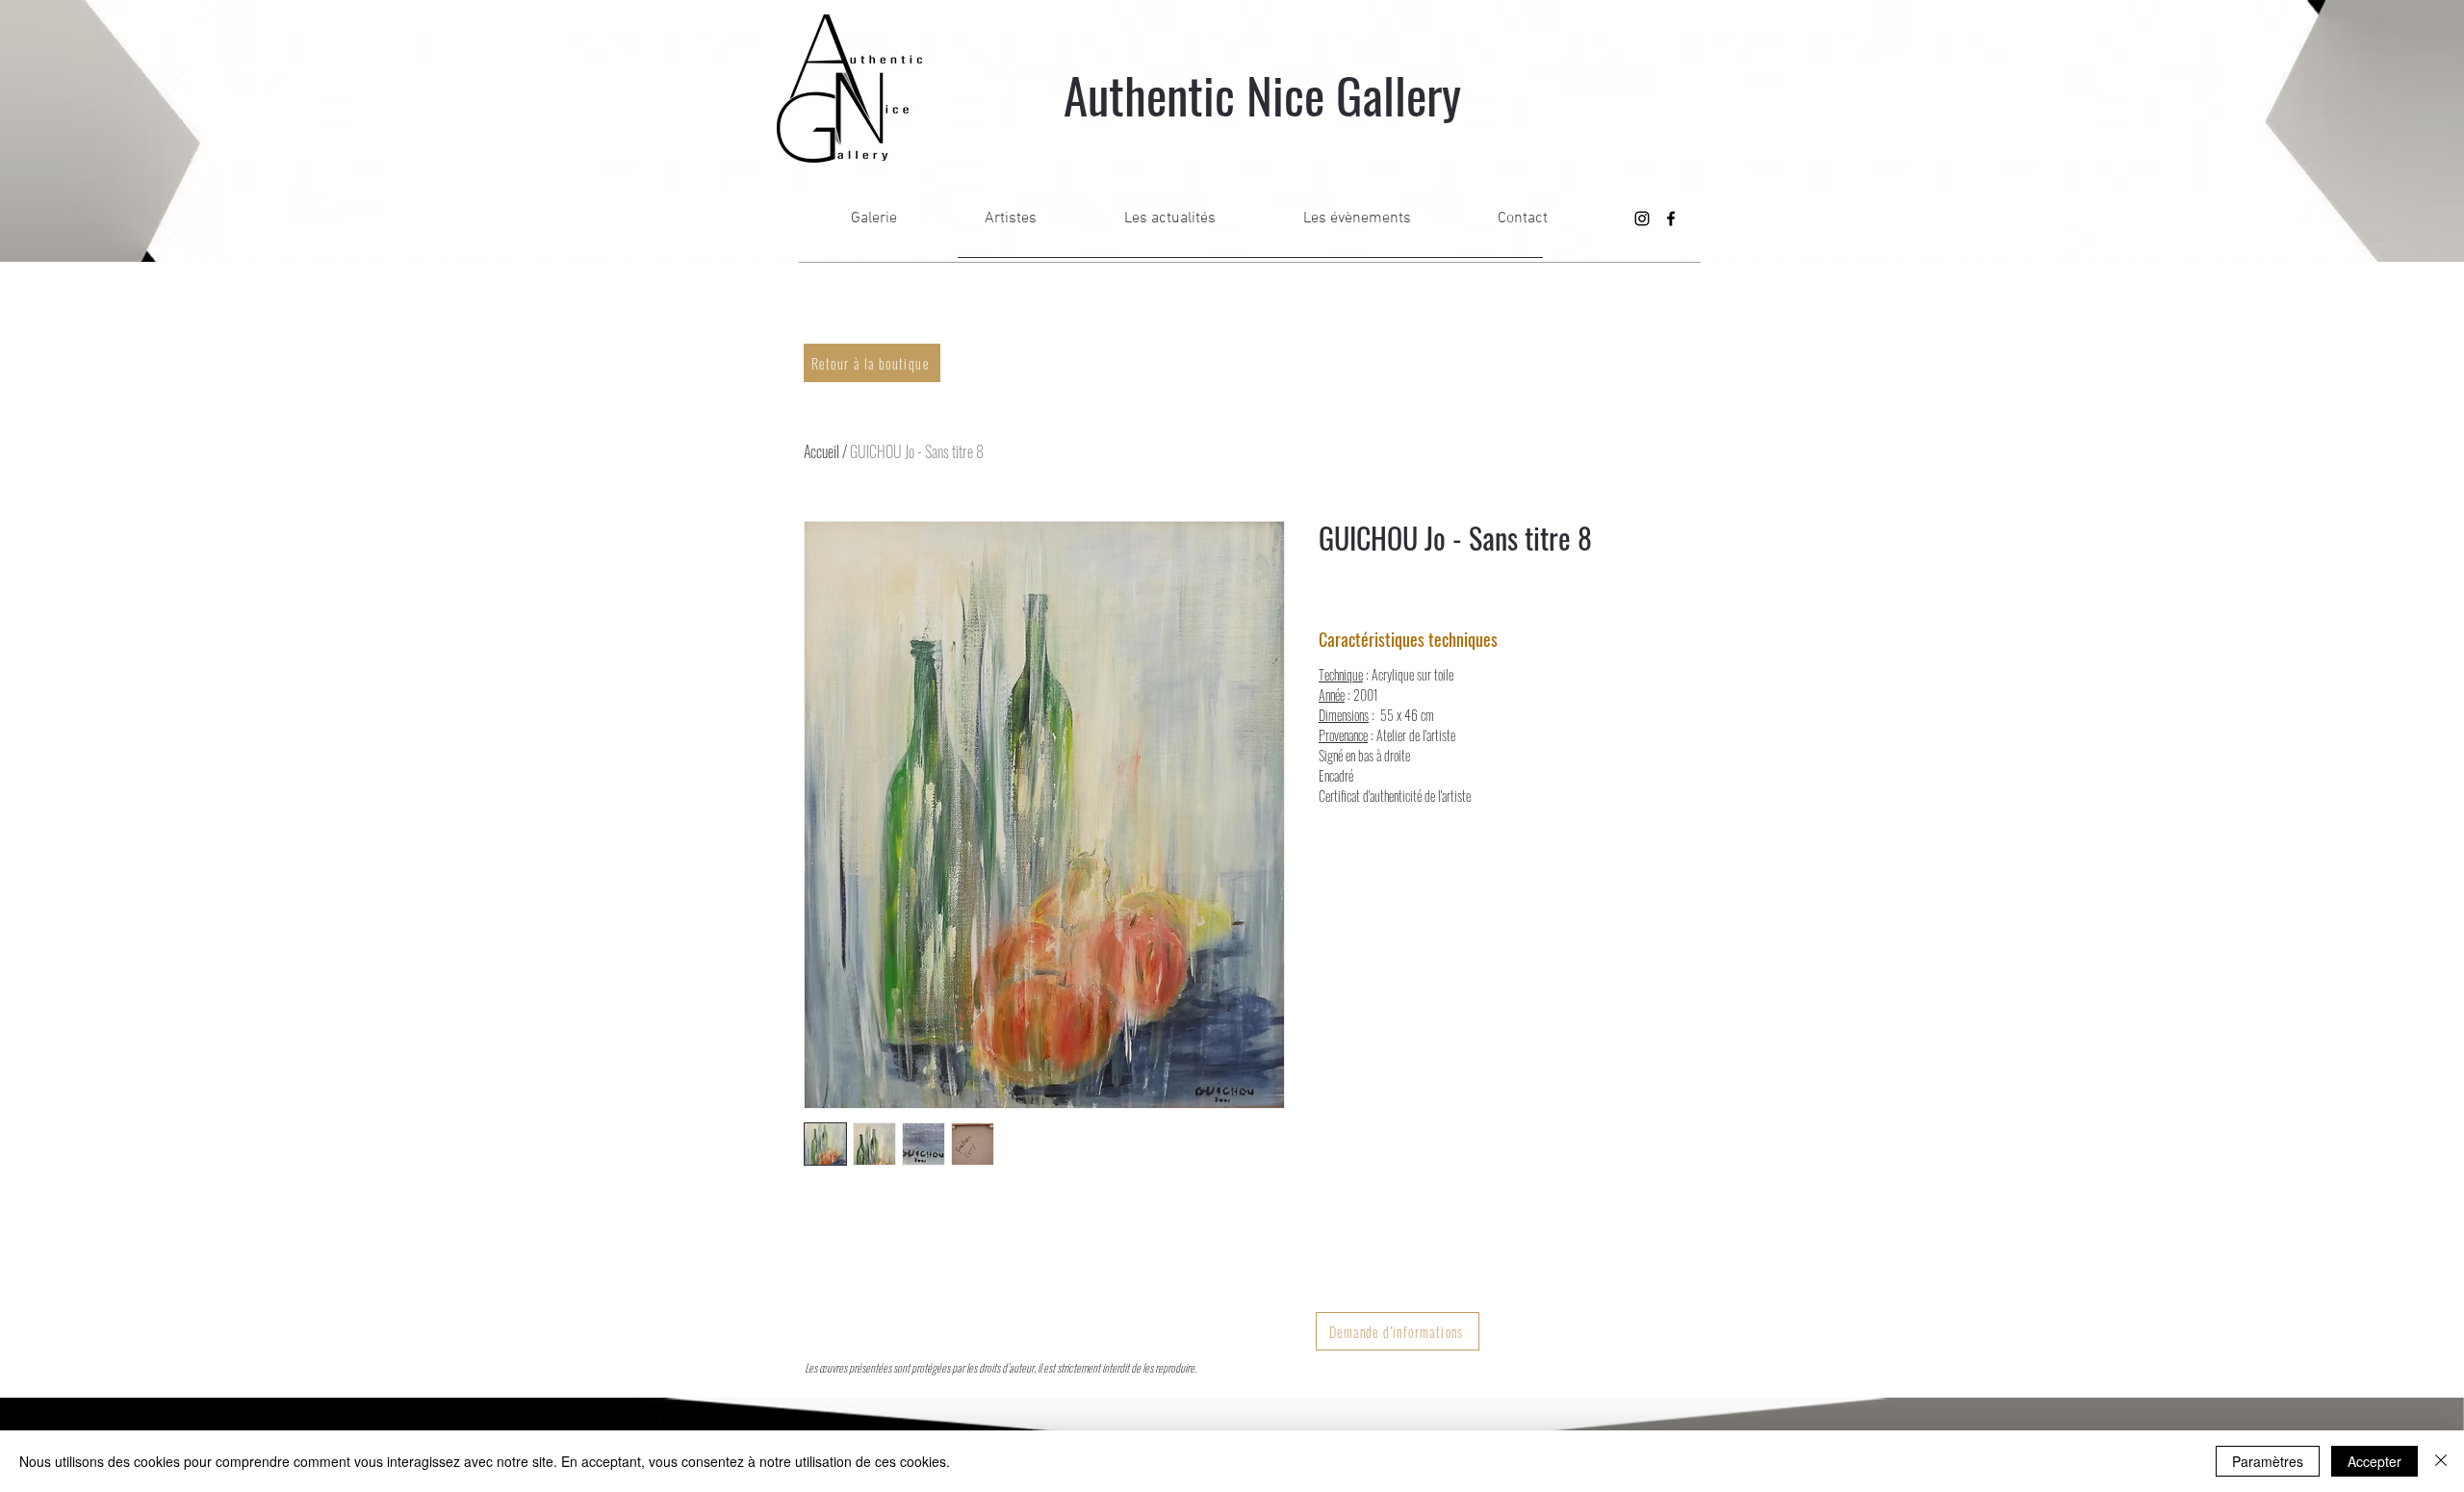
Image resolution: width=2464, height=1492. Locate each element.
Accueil (821, 451)
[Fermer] (2441, 1461)
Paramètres (2268, 1461)
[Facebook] (1671, 219)
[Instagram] (1642, 219)
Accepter (2374, 1461)
